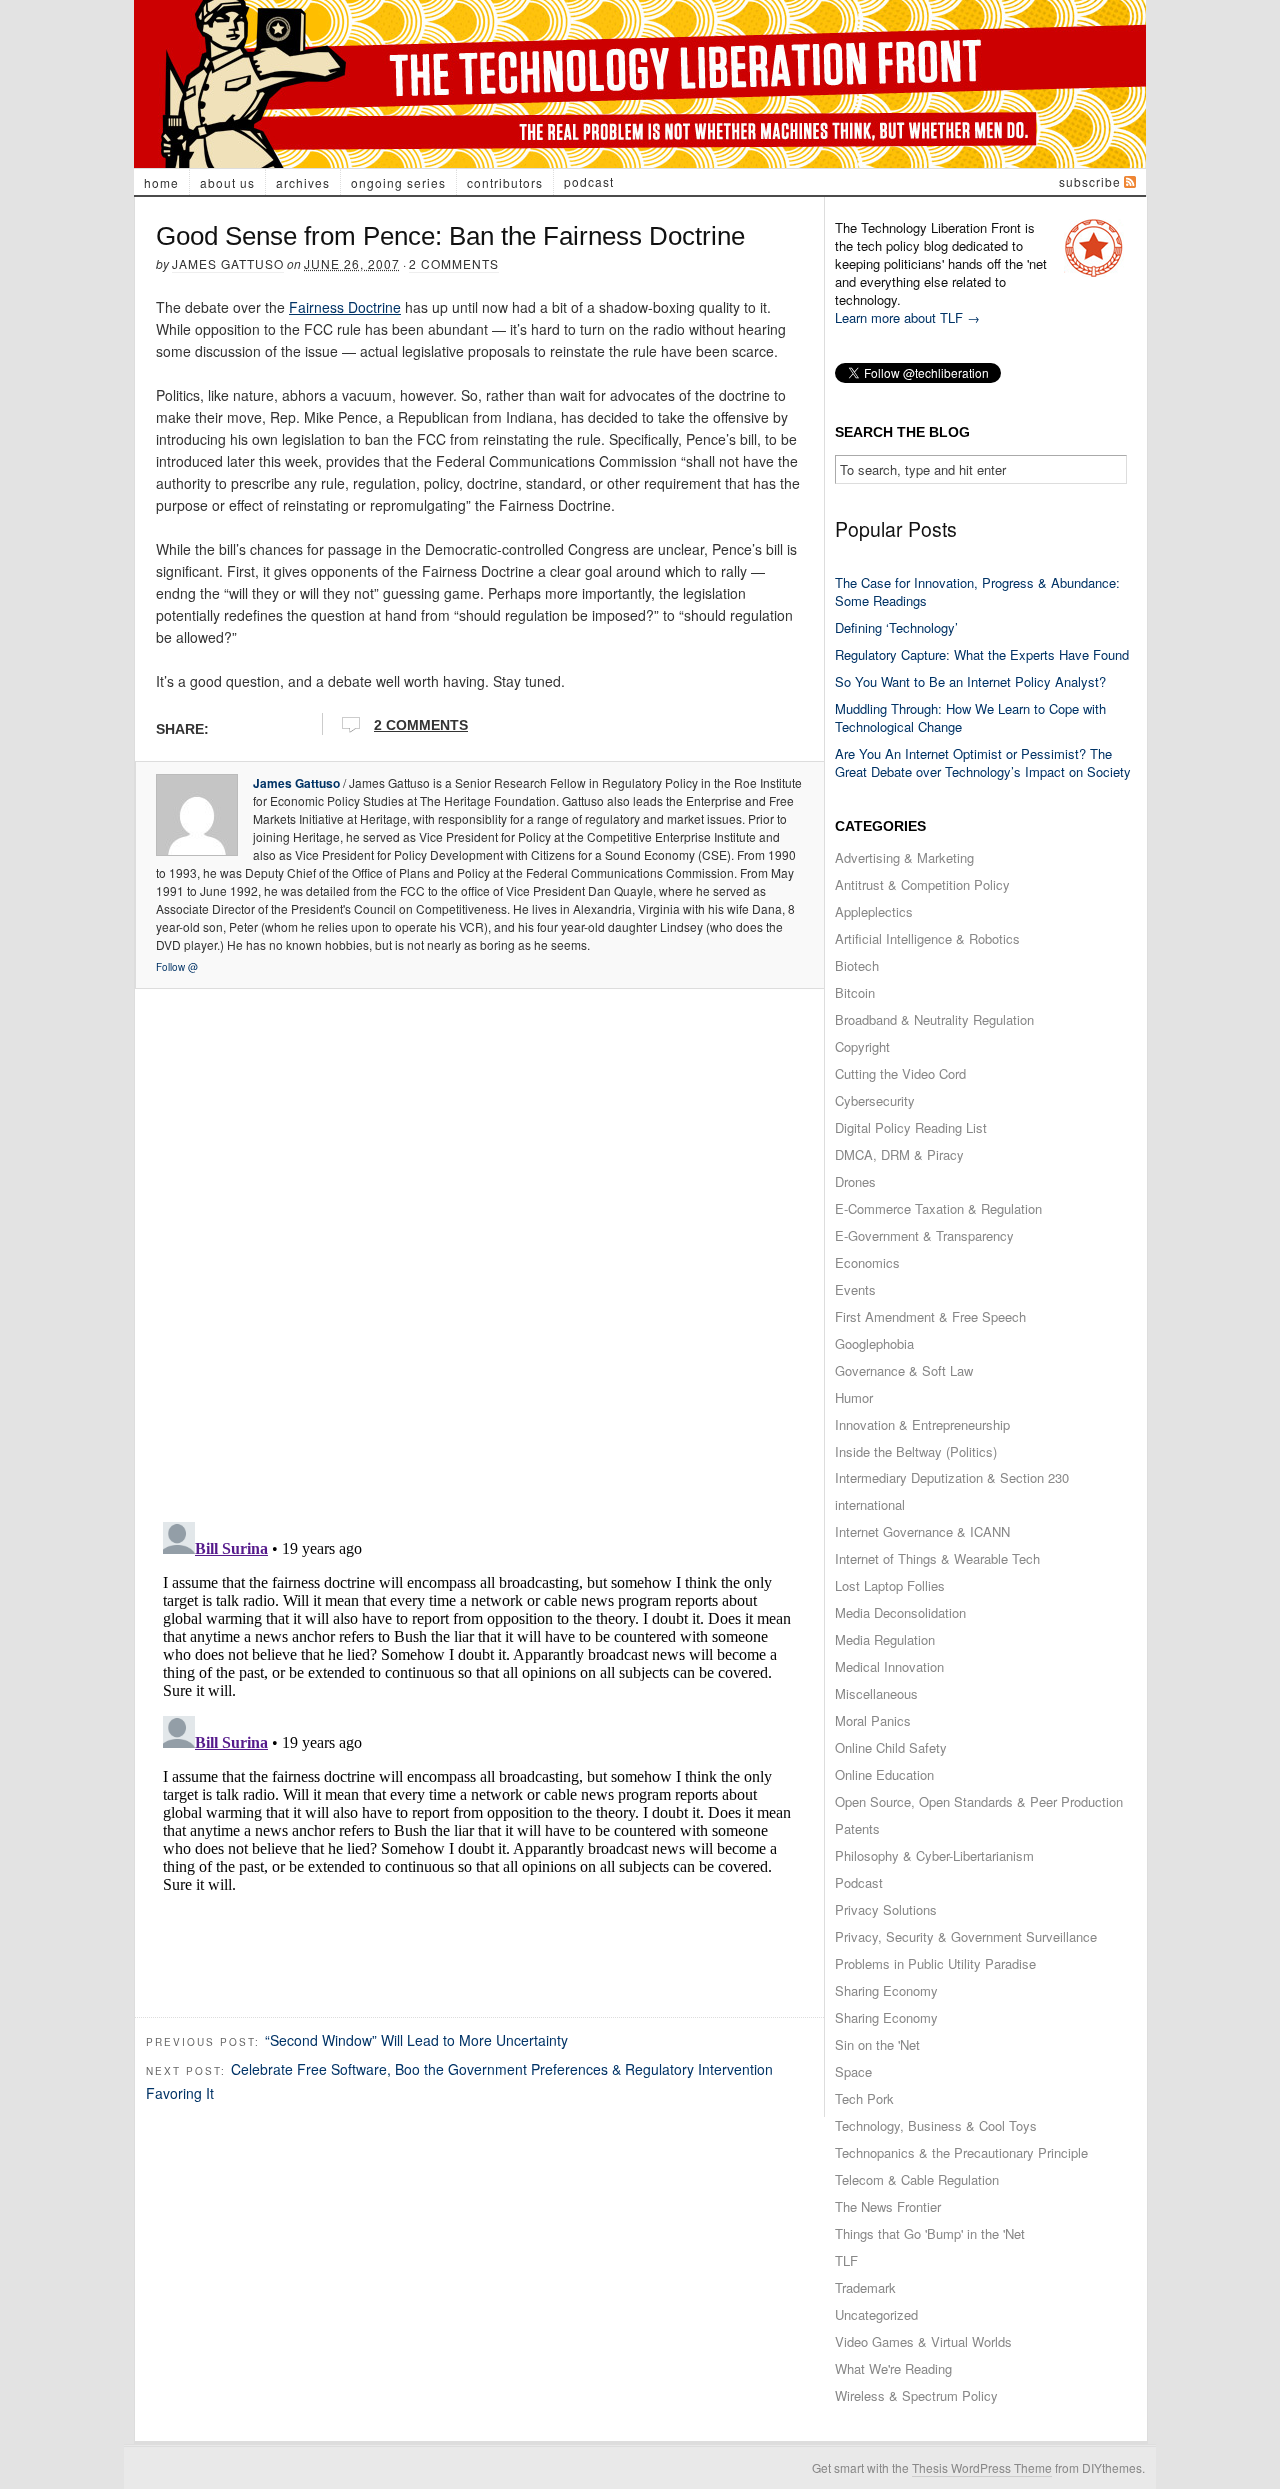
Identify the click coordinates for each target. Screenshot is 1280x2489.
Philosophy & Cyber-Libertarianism (934, 1855)
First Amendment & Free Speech (930, 1316)
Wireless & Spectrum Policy (916, 2395)
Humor (854, 1397)
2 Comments (454, 263)
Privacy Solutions (886, 1909)
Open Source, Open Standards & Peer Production (979, 1801)
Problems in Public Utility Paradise (935, 1963)
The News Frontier (888, 2206)
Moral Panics (873, 1720)
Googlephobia (874, 1343)
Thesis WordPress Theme (982, 2467)
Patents (857, 1828)
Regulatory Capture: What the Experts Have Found (982, 654)
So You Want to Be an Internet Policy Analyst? (970, 681)
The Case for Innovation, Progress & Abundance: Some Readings (977, 591)
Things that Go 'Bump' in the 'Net (930, 2233)
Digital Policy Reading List (911, 1127)
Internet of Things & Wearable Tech (937, 1558)
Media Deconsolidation (900, 1612)
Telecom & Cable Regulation (917, 2179)
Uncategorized (876, 2314)
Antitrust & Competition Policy (922, 884)
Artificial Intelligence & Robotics (927, 938)
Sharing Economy (886, 1990)
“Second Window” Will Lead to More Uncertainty (416, 2040)
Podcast (589, 181)
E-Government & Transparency (924, 1235)
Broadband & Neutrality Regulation (934, 1019)
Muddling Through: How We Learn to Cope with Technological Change (970, 717)
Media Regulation (885, 1639)
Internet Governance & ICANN (922, 1531)
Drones (855, 1181)
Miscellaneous (876, 1693)
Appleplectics (874, 911)
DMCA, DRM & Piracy (899, 1154)
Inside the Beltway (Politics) (916, 1451)
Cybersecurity (875, 1100)
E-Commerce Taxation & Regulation (938, 1208)
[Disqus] (479, 1249)
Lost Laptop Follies (890, 1585)
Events (855, 1289)
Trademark (865, 2287)
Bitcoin (855, 992)
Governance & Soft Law (904, 1370)
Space (853, 2071)
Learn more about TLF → (907, 317)
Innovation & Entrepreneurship (922, 1424)
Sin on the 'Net (877, 2044)
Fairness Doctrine (345, 307)
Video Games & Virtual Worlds (923, 2341)
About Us (227, 182)
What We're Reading (893, 2368)
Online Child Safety (891, 1747)
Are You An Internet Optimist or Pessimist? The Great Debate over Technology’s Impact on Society (983, 762)
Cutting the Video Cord (900, 1073)
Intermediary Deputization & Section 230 (952, 1477)
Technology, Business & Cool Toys (936, 2125)
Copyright (862, 1046)
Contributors (505, 182)
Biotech (857, 965)
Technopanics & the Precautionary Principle (961, 2152)
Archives (303, 182)
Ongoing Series (398, 182)
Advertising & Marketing (904, 857)
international (870, 1504)
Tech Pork (864, 2098)
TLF (846, 2260)
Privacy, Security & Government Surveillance (966, 1936)
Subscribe (1090, 181)
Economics (867, 1262)
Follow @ (177, 967)
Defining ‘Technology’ (896, 627)
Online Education (884, 1774)
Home (161, 182)
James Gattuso (228, 263)
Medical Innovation (889, 1666)
